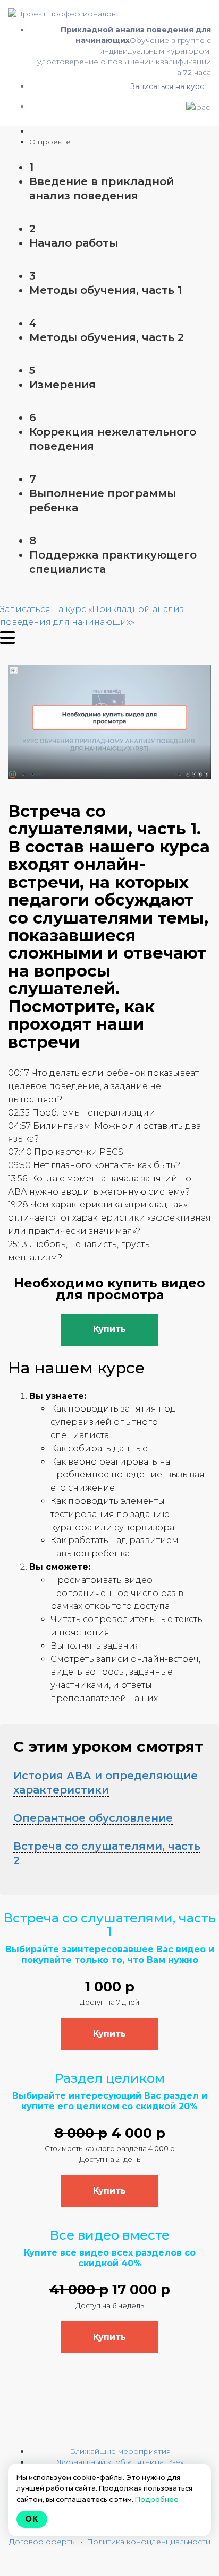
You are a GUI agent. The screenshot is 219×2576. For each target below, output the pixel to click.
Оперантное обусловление (93, 1818)
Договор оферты (43, 2542)
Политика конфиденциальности (149, 2542)
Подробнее (157, 2499)
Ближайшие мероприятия (120, 2451)
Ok (32, 2519)
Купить (109, 1329)
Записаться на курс (167, 86)
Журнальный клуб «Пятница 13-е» (120, 2462)
